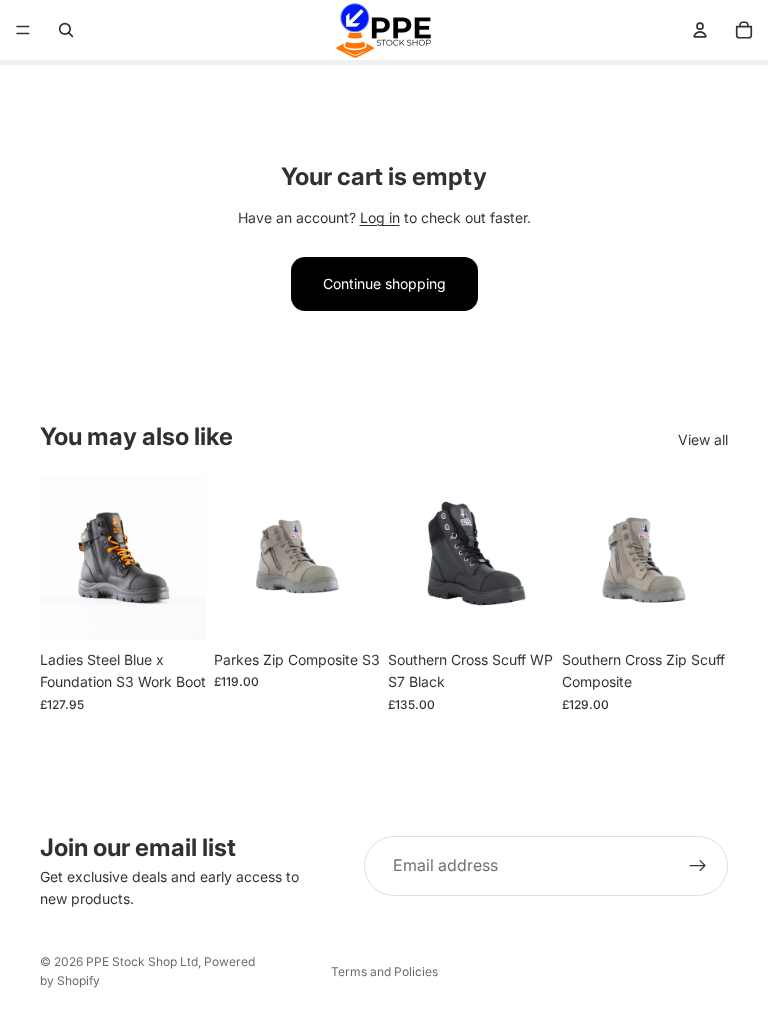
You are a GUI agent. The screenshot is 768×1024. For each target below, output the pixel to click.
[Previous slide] (62, 558)
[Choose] (175, 610)
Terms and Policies (384, 971)
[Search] (66, 30)
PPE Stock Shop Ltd (142, 961)
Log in (380, 217)
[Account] (700, 30)
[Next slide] (184, 558)
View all (703, 439)
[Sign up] (698, 866)
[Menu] (23, 30)
